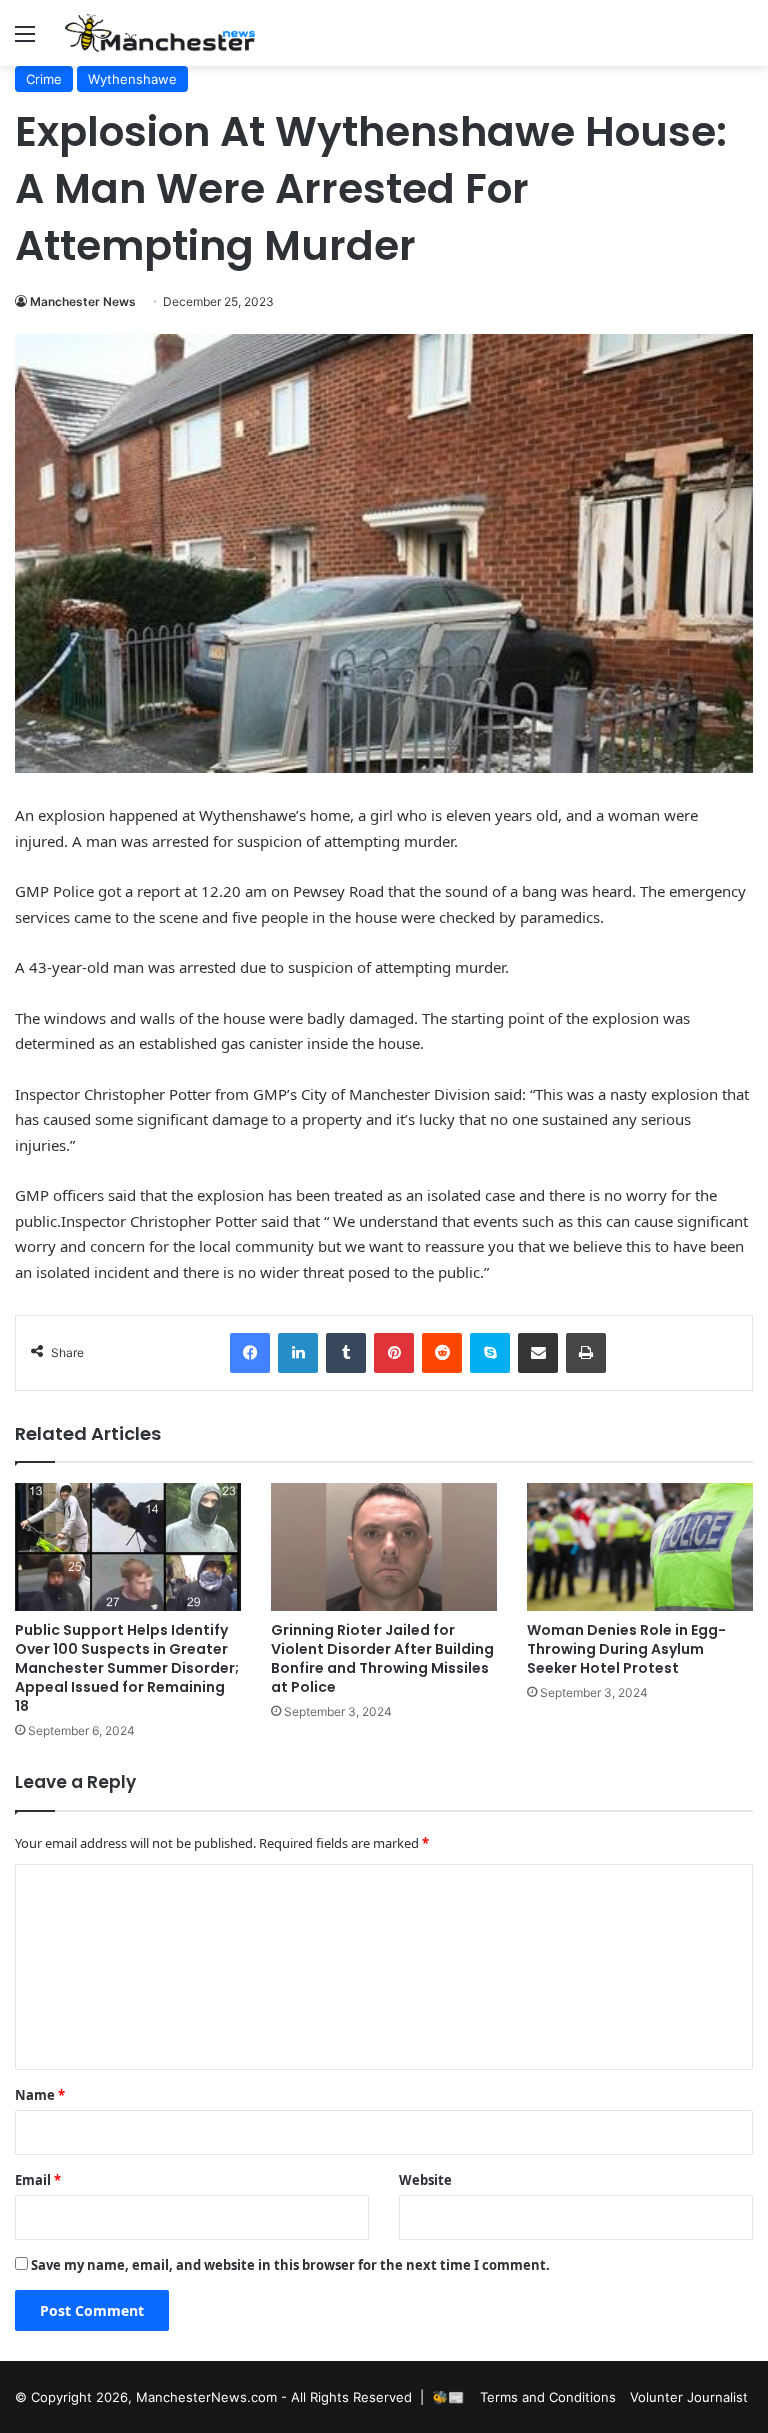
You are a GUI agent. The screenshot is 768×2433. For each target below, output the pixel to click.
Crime (44, 79)
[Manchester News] (160, 33)
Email (38, 2180)
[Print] (586, 1353)
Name (40, 2095)
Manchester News (83, 301)
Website (425, 2180)
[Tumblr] (346, 1353)
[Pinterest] (394, 1353)
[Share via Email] (538, 1353)
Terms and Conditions (548, 2397)
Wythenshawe (132, 79)
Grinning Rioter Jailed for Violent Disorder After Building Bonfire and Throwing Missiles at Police (382, 1658)
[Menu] (25, 40)
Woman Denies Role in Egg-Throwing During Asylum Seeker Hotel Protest (626, 1649)
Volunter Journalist (689, 2397)
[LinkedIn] (298, 1353)
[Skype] (490, 1353)
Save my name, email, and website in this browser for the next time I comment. (290, 2265)
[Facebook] (250, 1353)
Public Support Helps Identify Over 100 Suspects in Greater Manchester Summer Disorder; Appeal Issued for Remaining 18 (127, 1668)
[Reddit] (442, 1353)
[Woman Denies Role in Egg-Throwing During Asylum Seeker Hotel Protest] (640, 1546)
